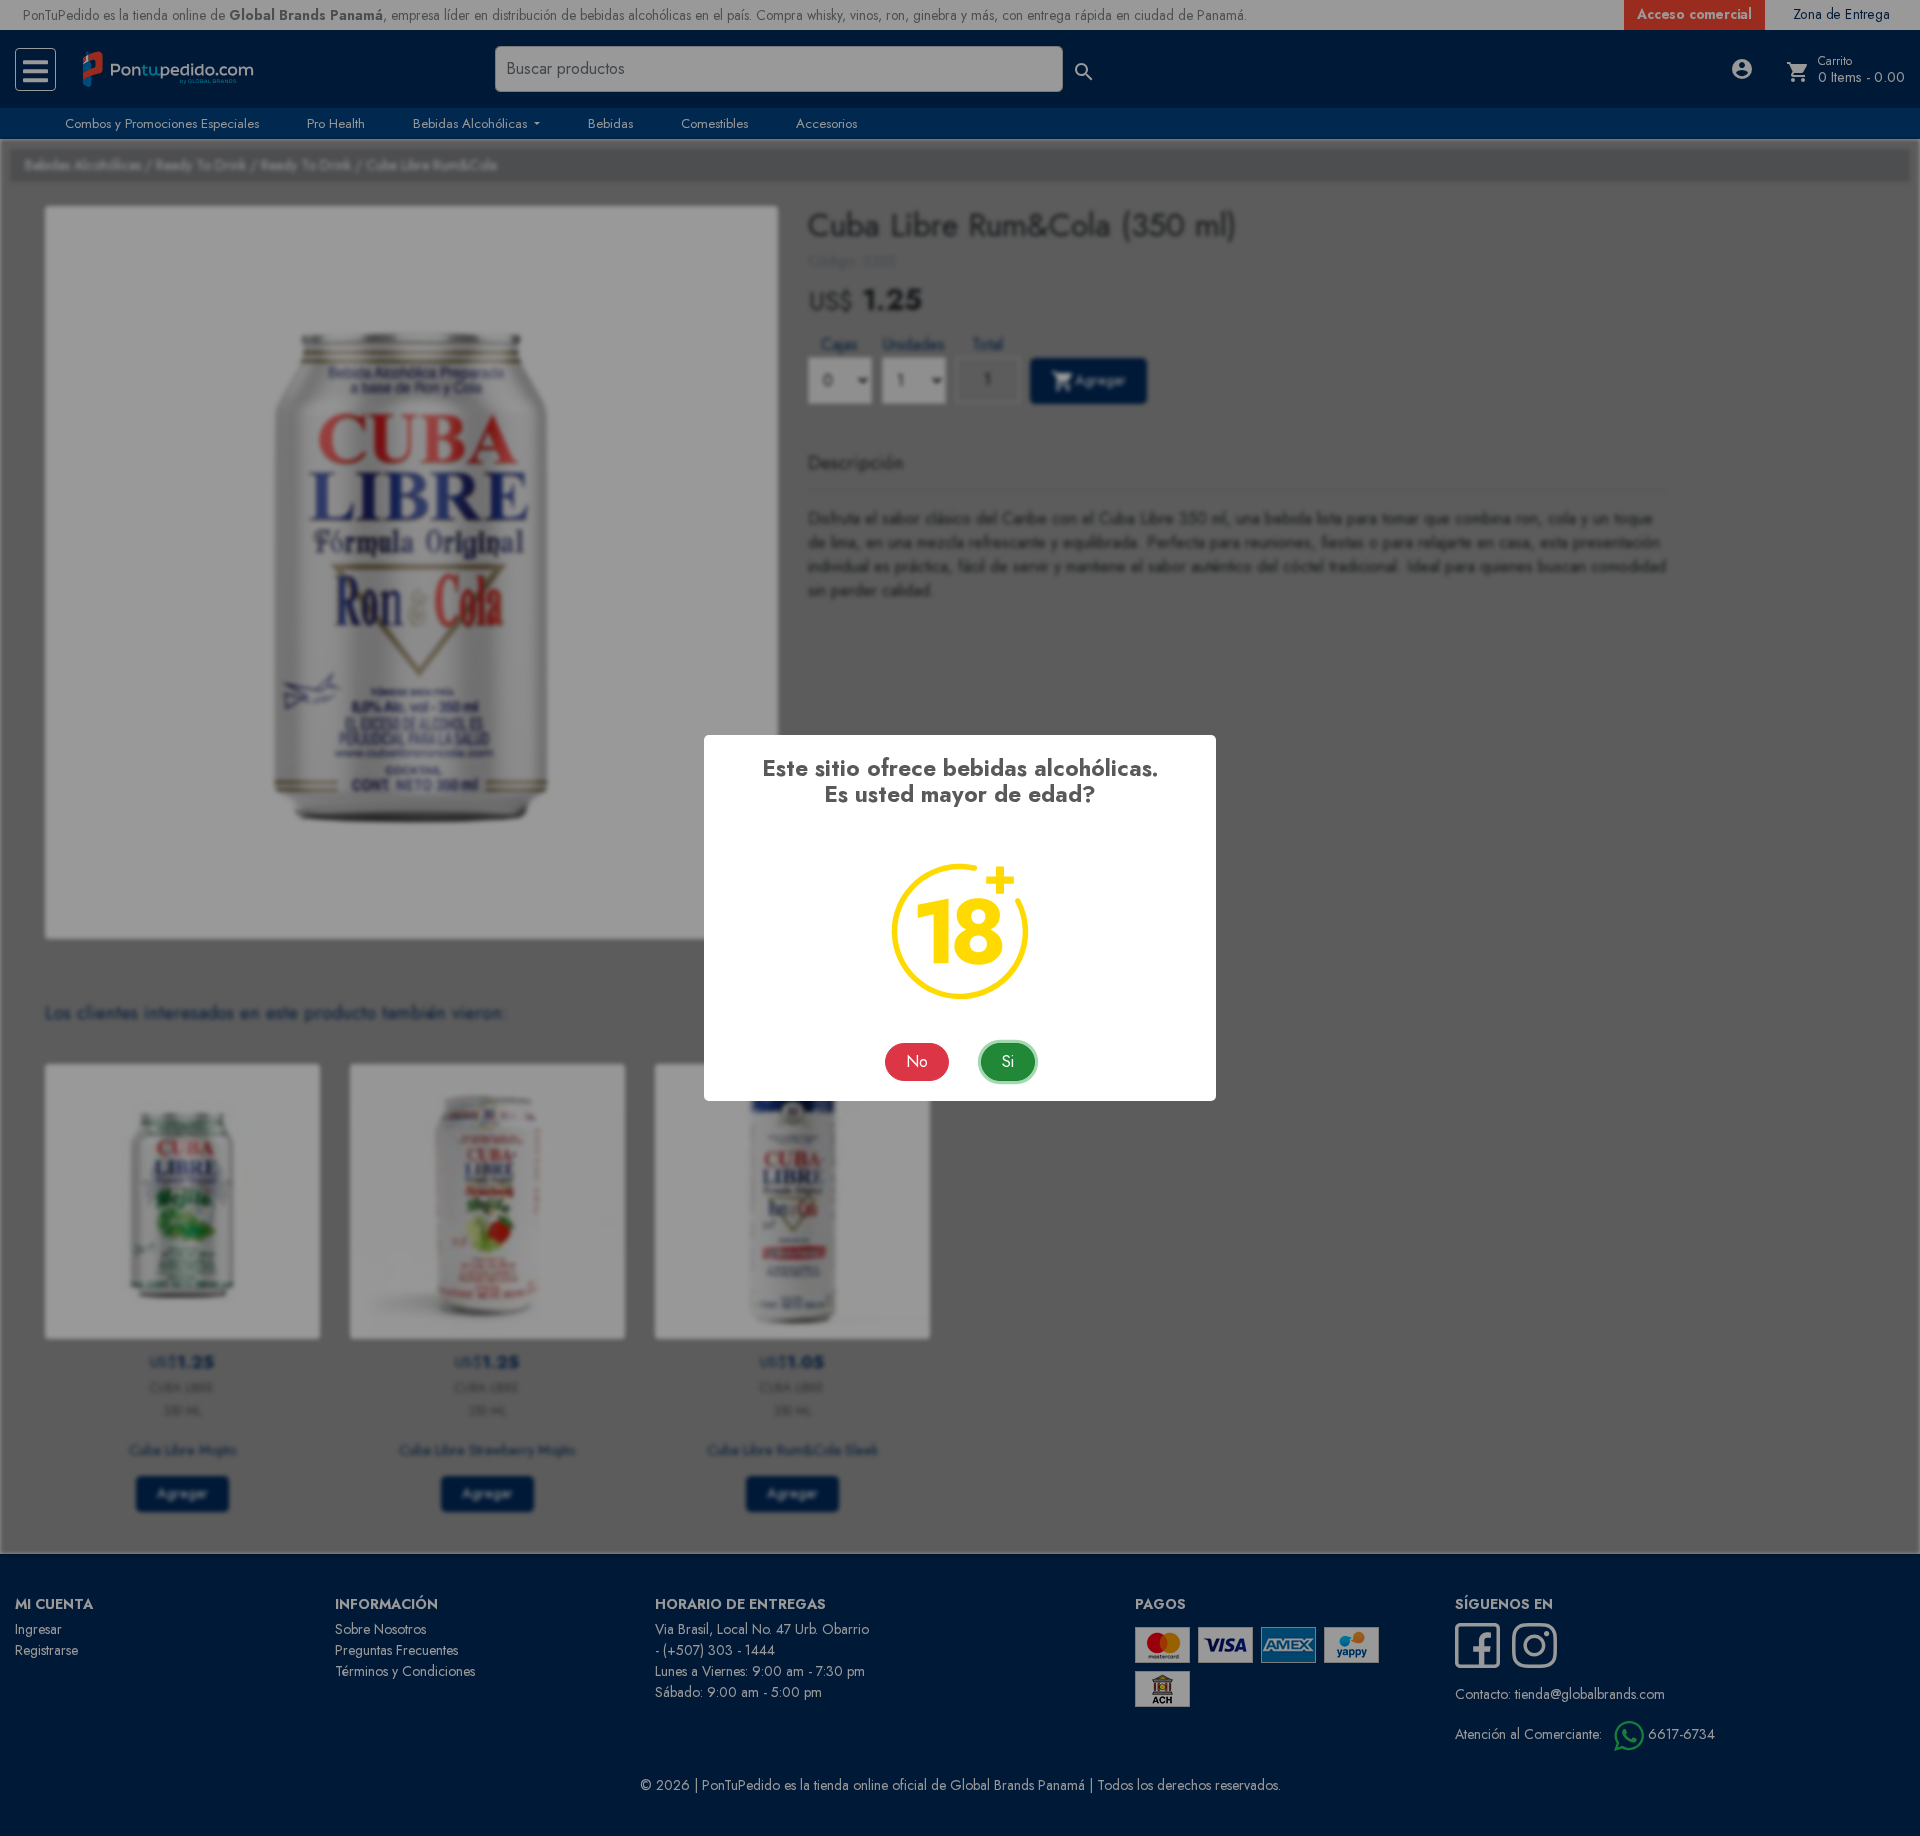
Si (1008, 1061)
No (917, 1061)
